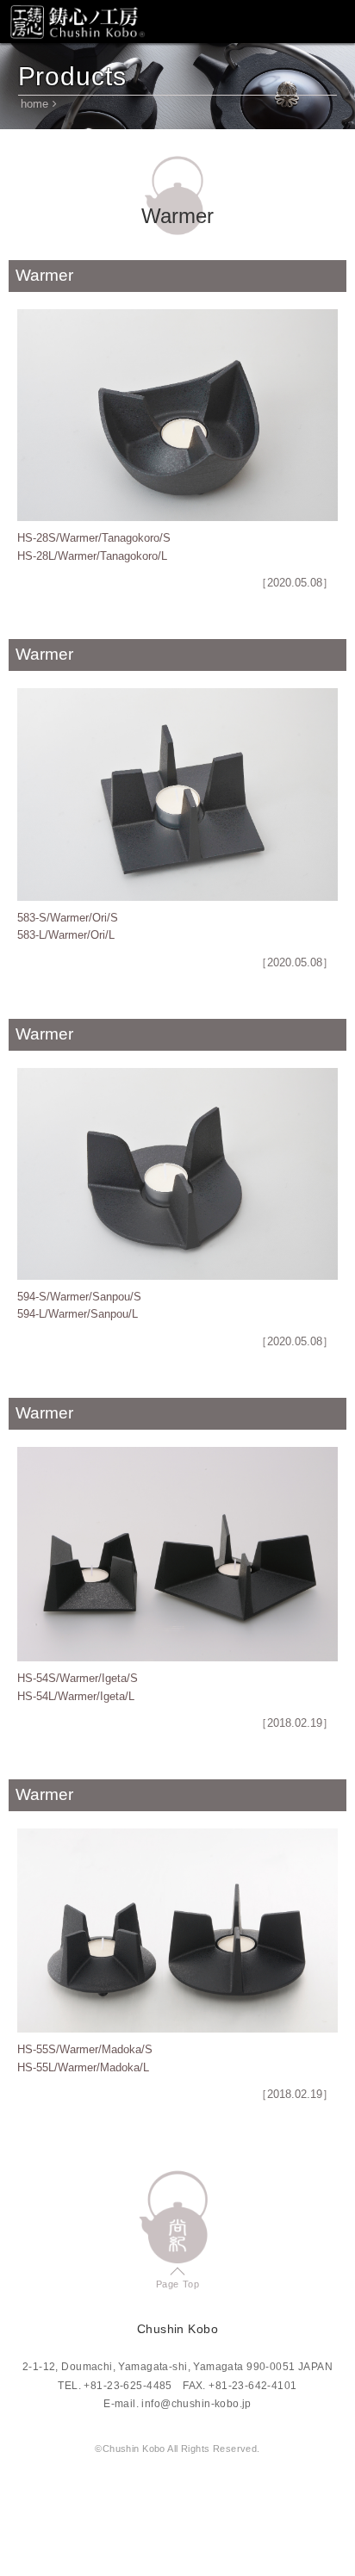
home (34, 104)
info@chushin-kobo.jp (196, 2404)
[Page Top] (178, 2217)
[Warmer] (177, 415)
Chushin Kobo (78, 22)
